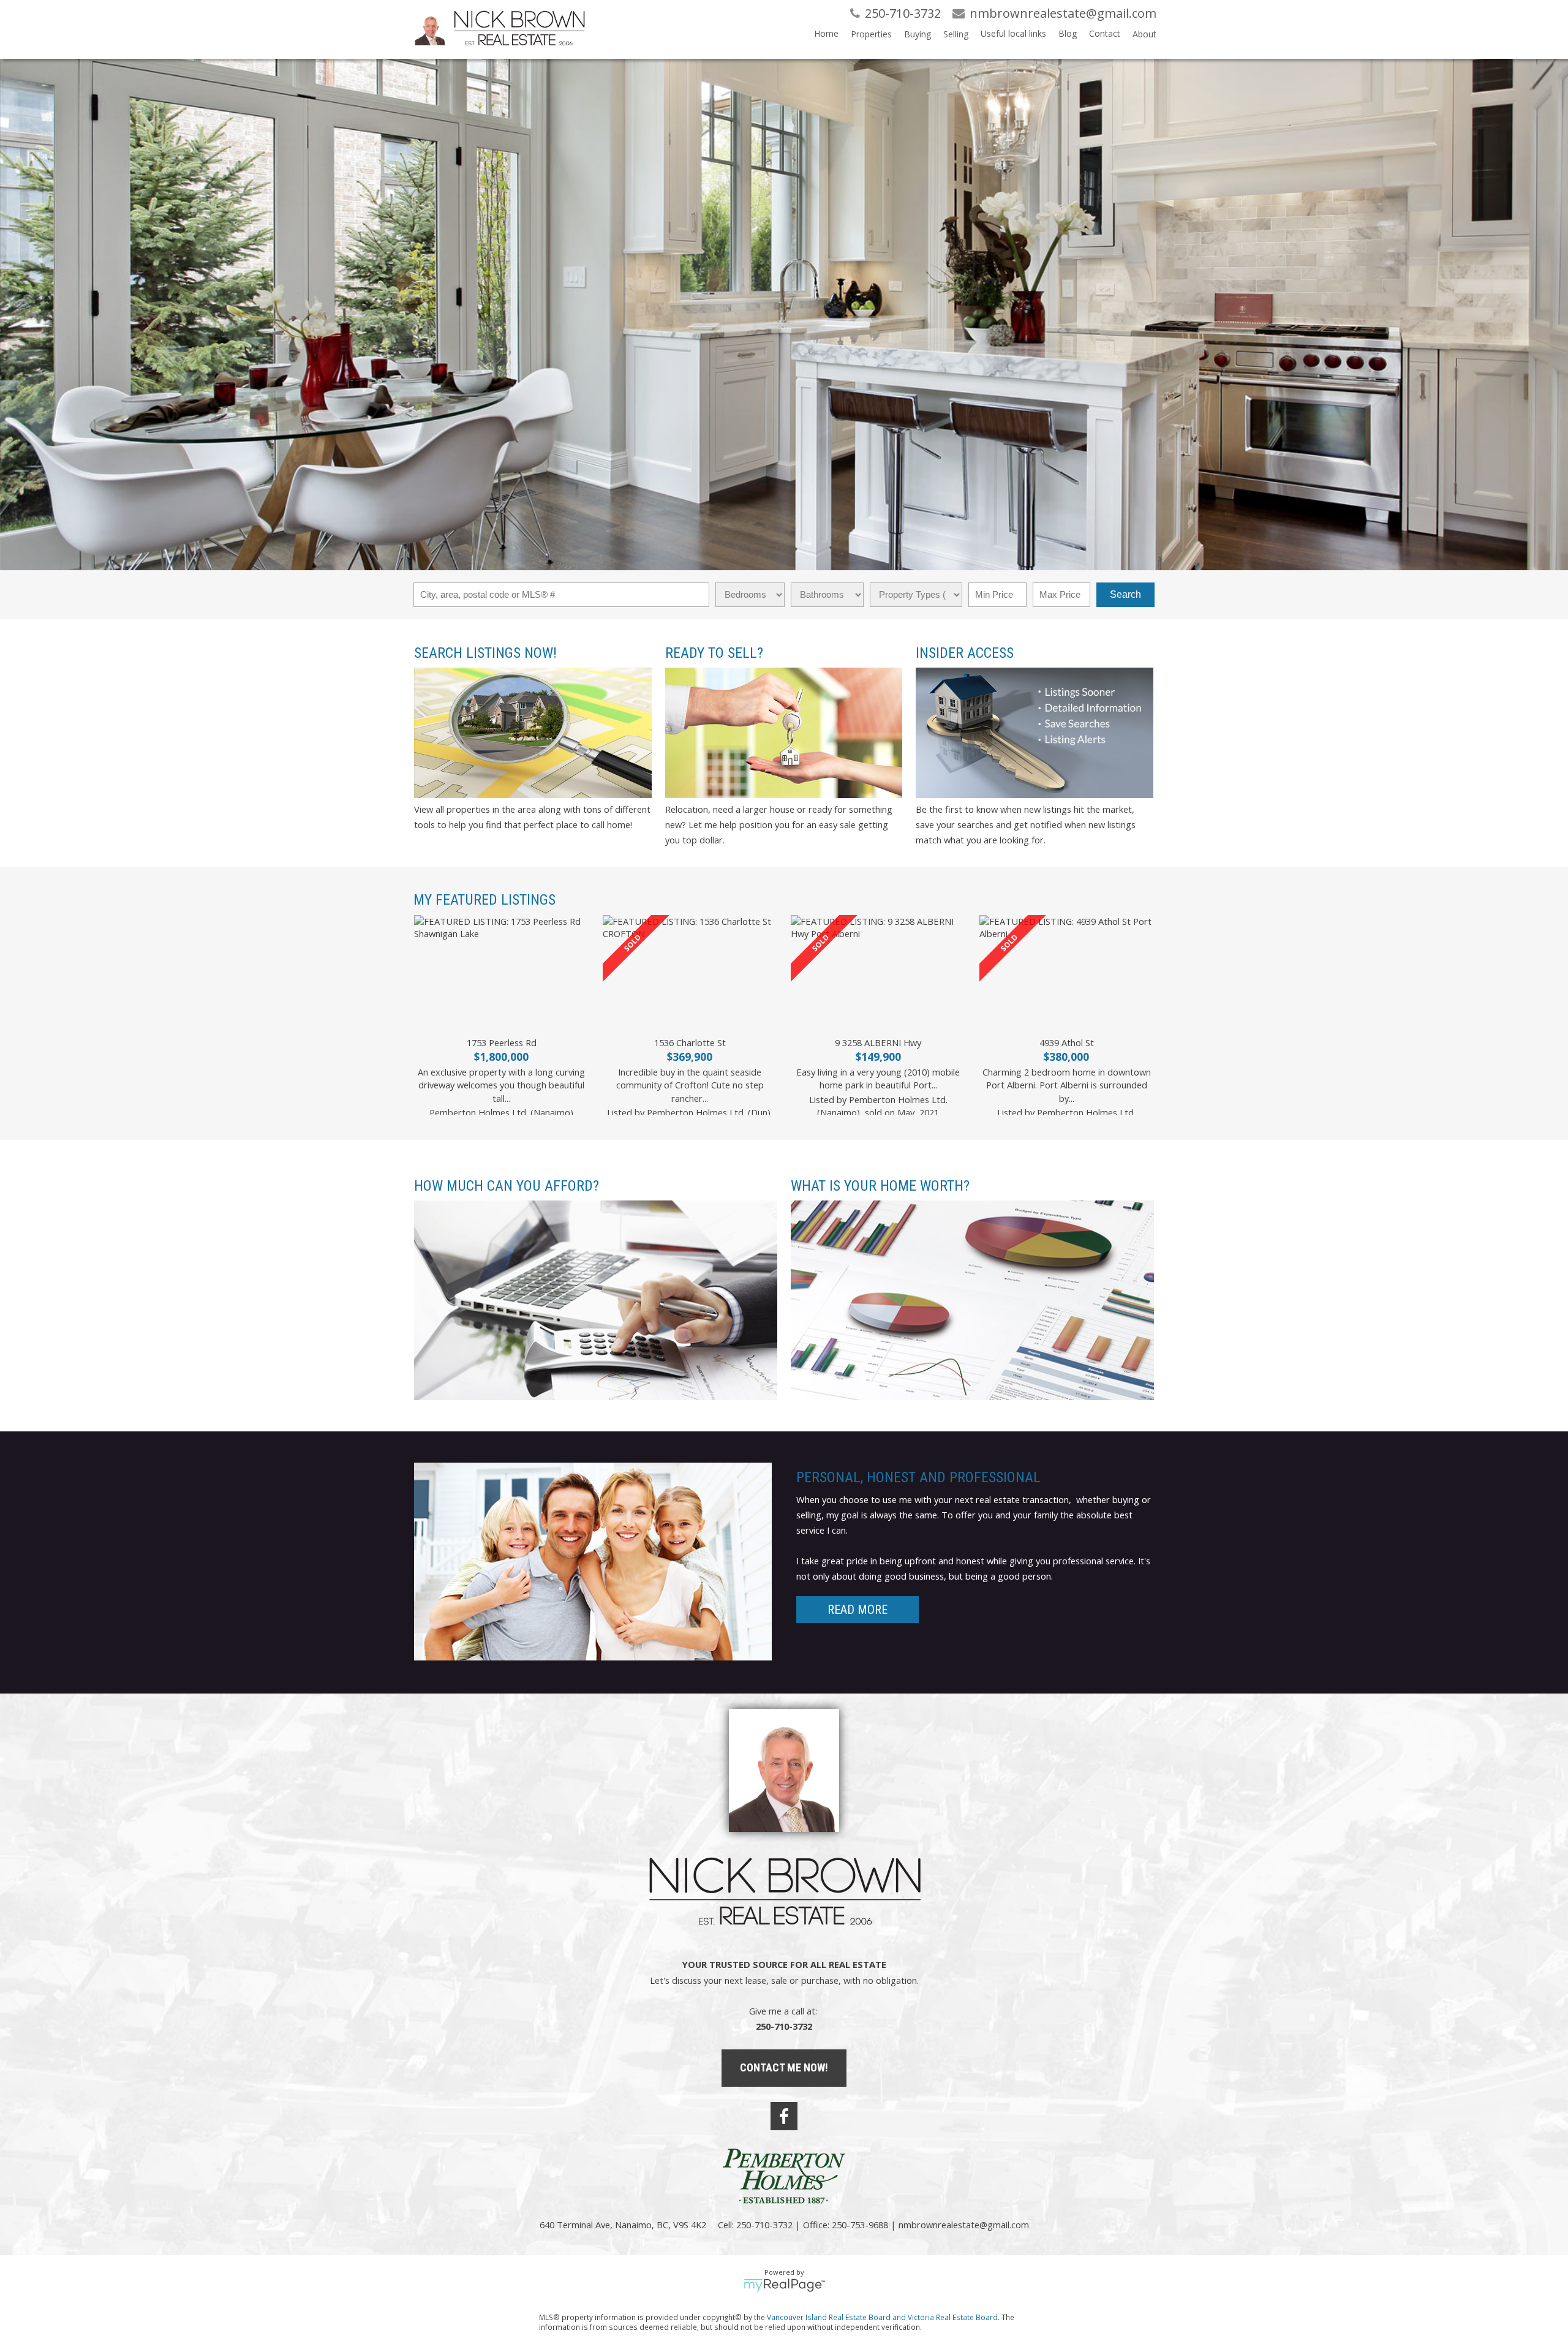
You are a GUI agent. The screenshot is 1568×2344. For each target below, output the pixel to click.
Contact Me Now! (784, 2067)
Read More (858, 1610)
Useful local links (1013, 33)
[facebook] (784, 2116)
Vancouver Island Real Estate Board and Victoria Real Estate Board (882, 2317)
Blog (1068, 33)
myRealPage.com (784, 2285)
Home (826, 33)
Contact (1105, 33)
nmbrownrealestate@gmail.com (964, 2225)
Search (1125, 594)
